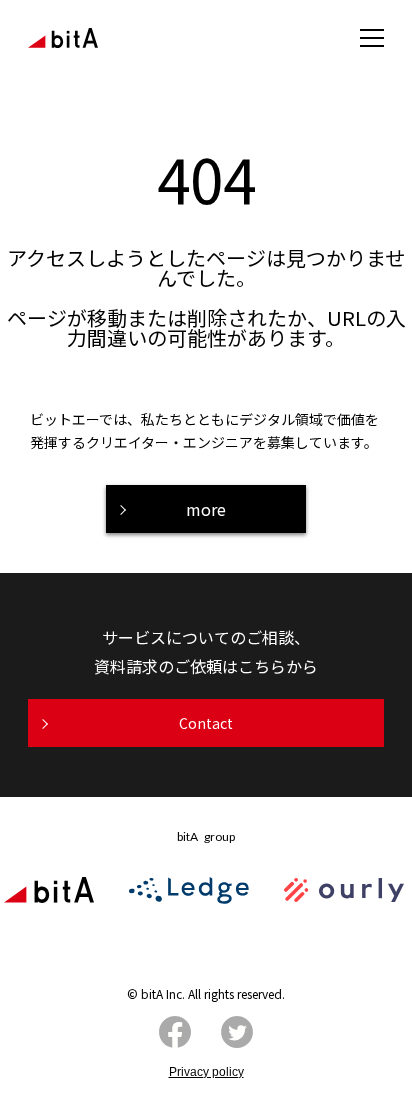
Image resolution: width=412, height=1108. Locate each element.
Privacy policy (206, 1072)
